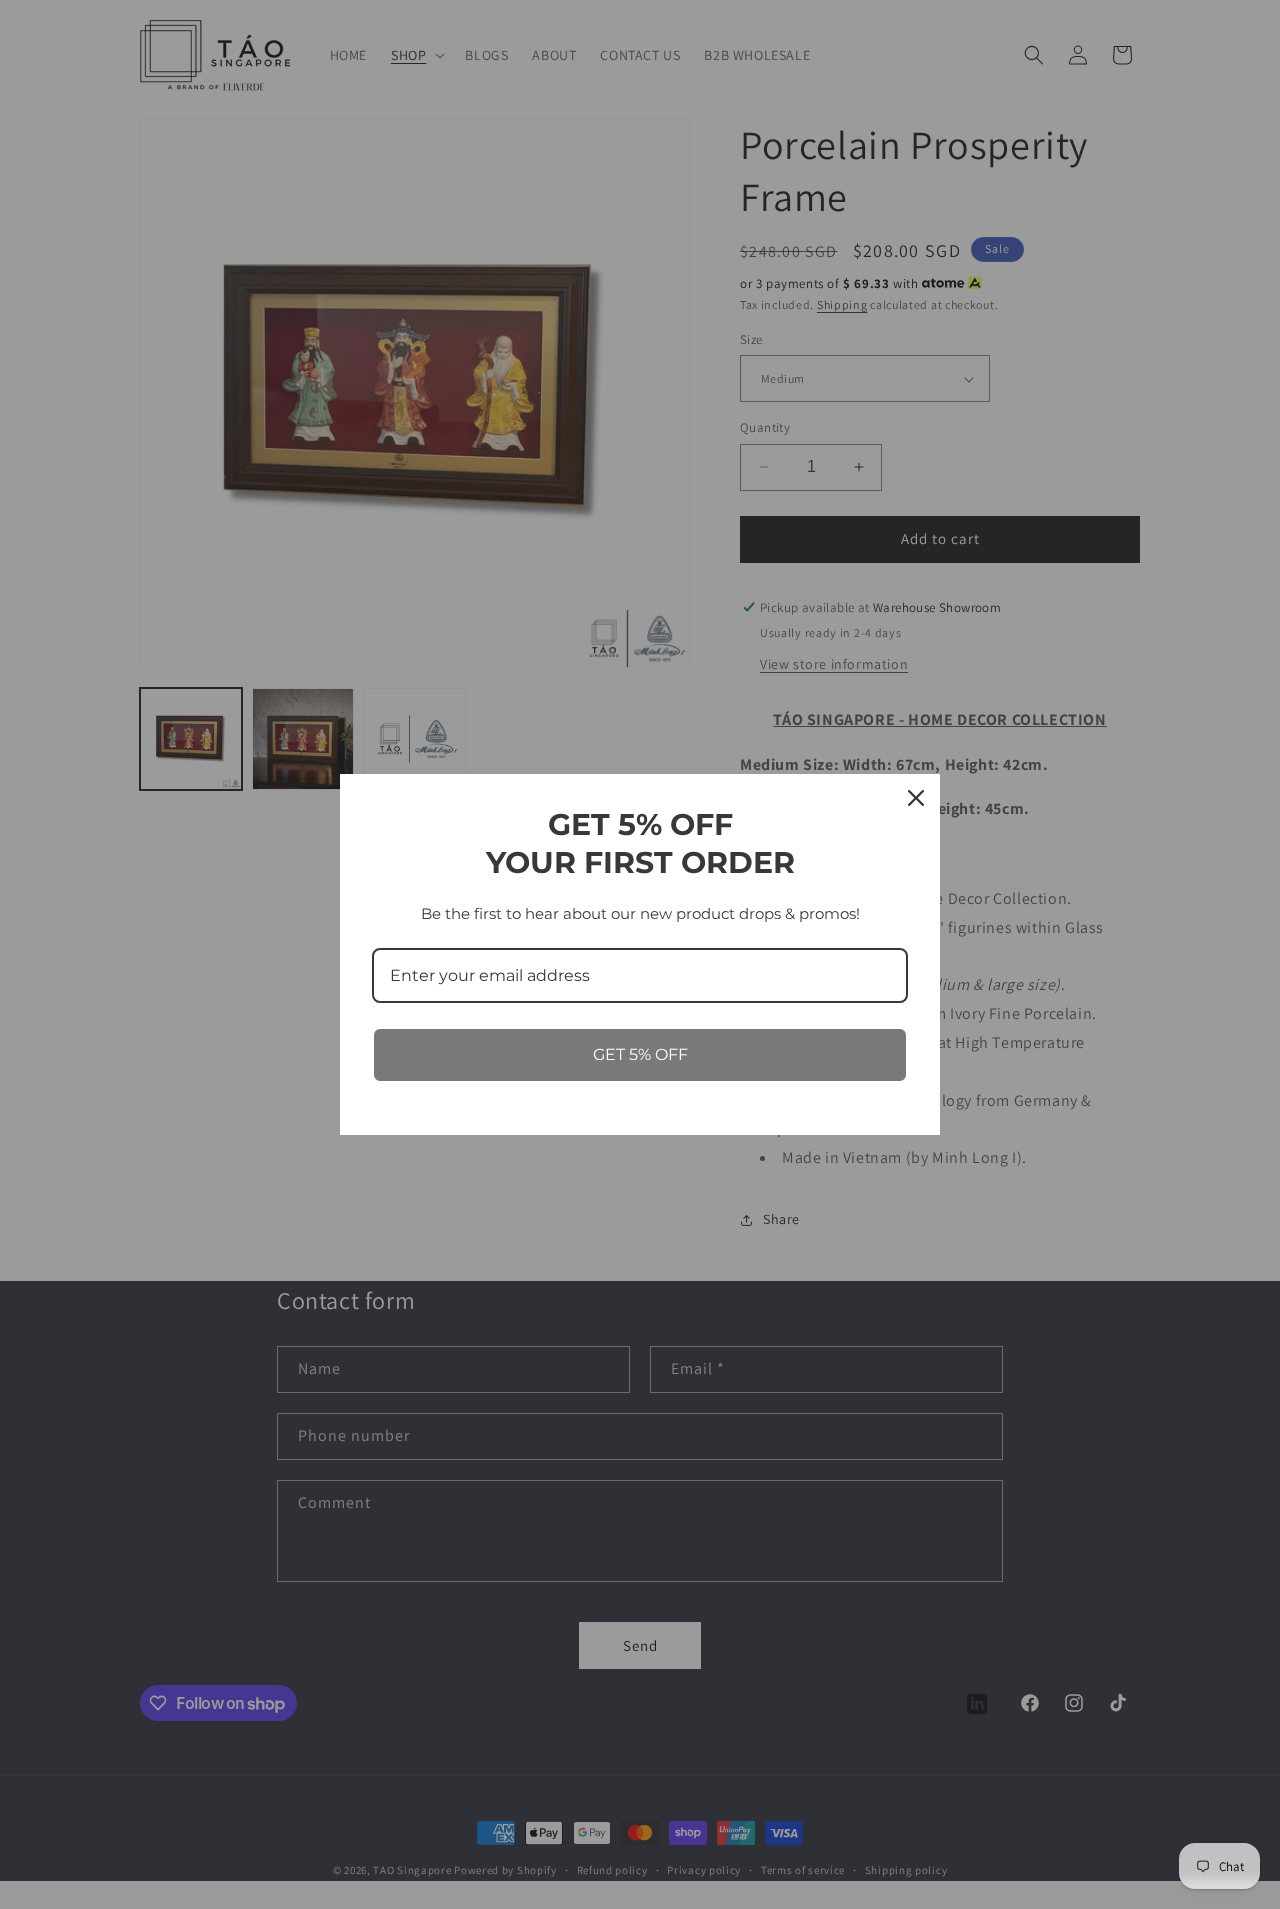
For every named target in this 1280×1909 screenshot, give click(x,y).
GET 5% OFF (640, 1054)
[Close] (916, 798)
